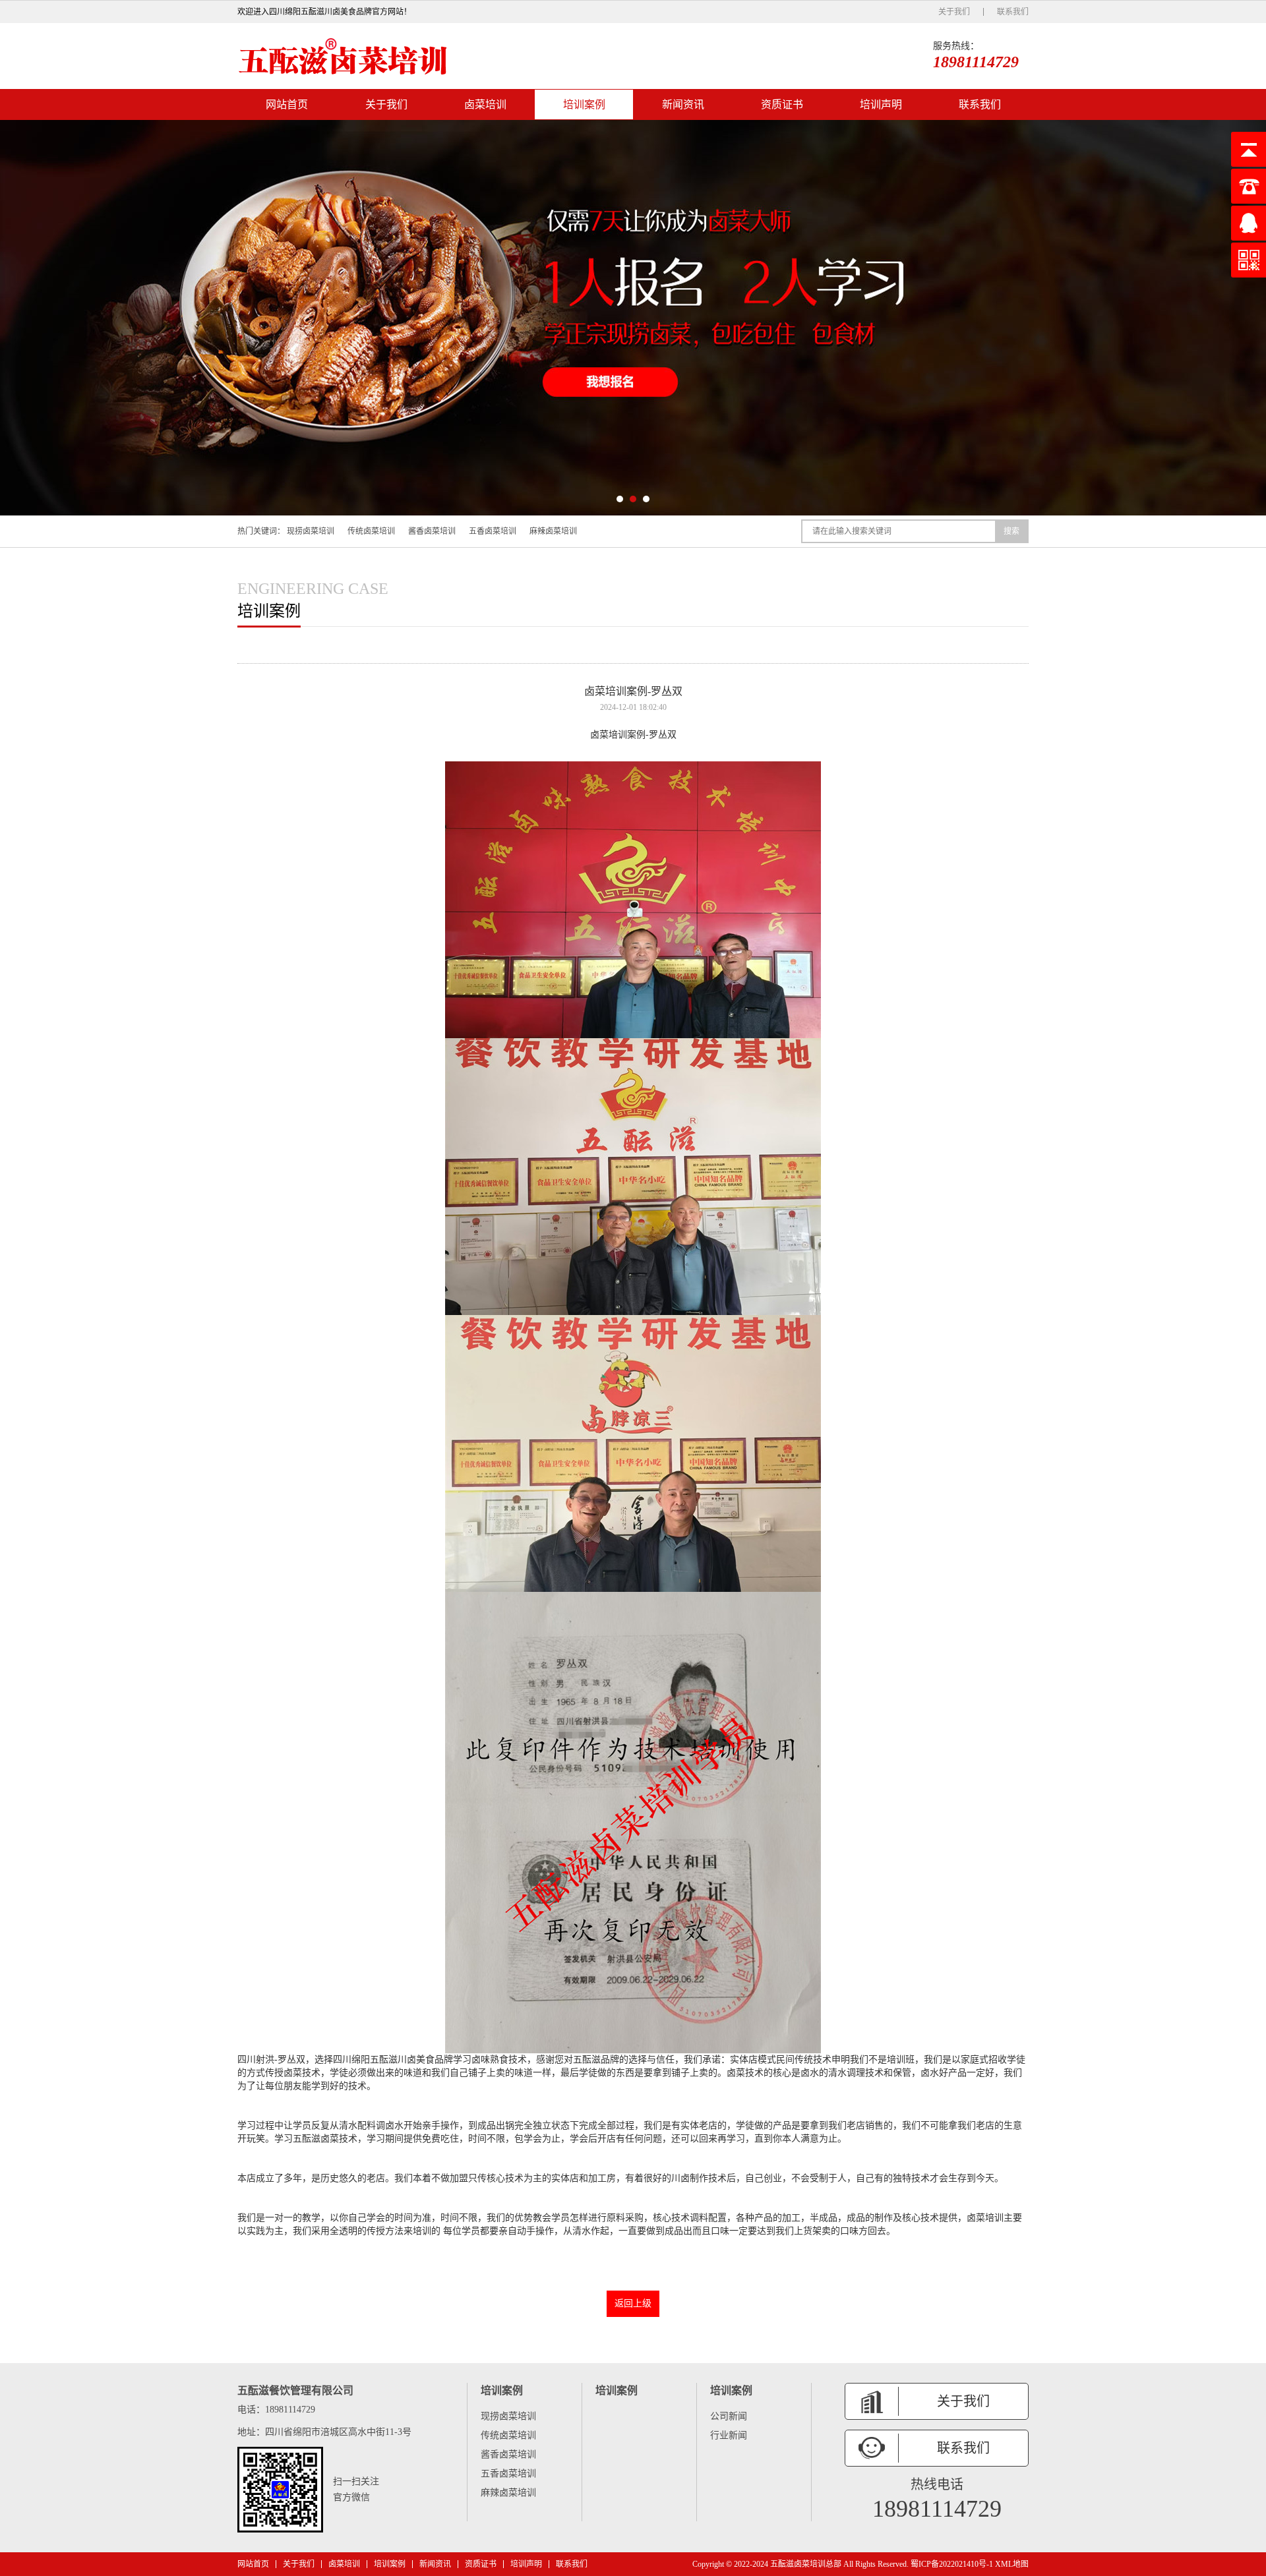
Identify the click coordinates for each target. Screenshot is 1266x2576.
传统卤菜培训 (371, 531)
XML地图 (1012, 2564)
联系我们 (1013, 12)
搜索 (1011, 531)
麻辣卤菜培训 (553, 531)
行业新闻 (729, 2435)
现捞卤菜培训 (311, 531)
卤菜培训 (485, 104)
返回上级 (633, 2303)
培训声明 (881, 104)
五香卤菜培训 (493, 531)
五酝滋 (384, 2060)
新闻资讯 (683, 104)
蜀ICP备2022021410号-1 (952, 2564)
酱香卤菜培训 (432, 531)
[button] (620, 499)
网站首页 (287, 104)
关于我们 (954, 12)
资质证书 (782, 104)
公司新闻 (729, 2416)
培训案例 (584, 104)
